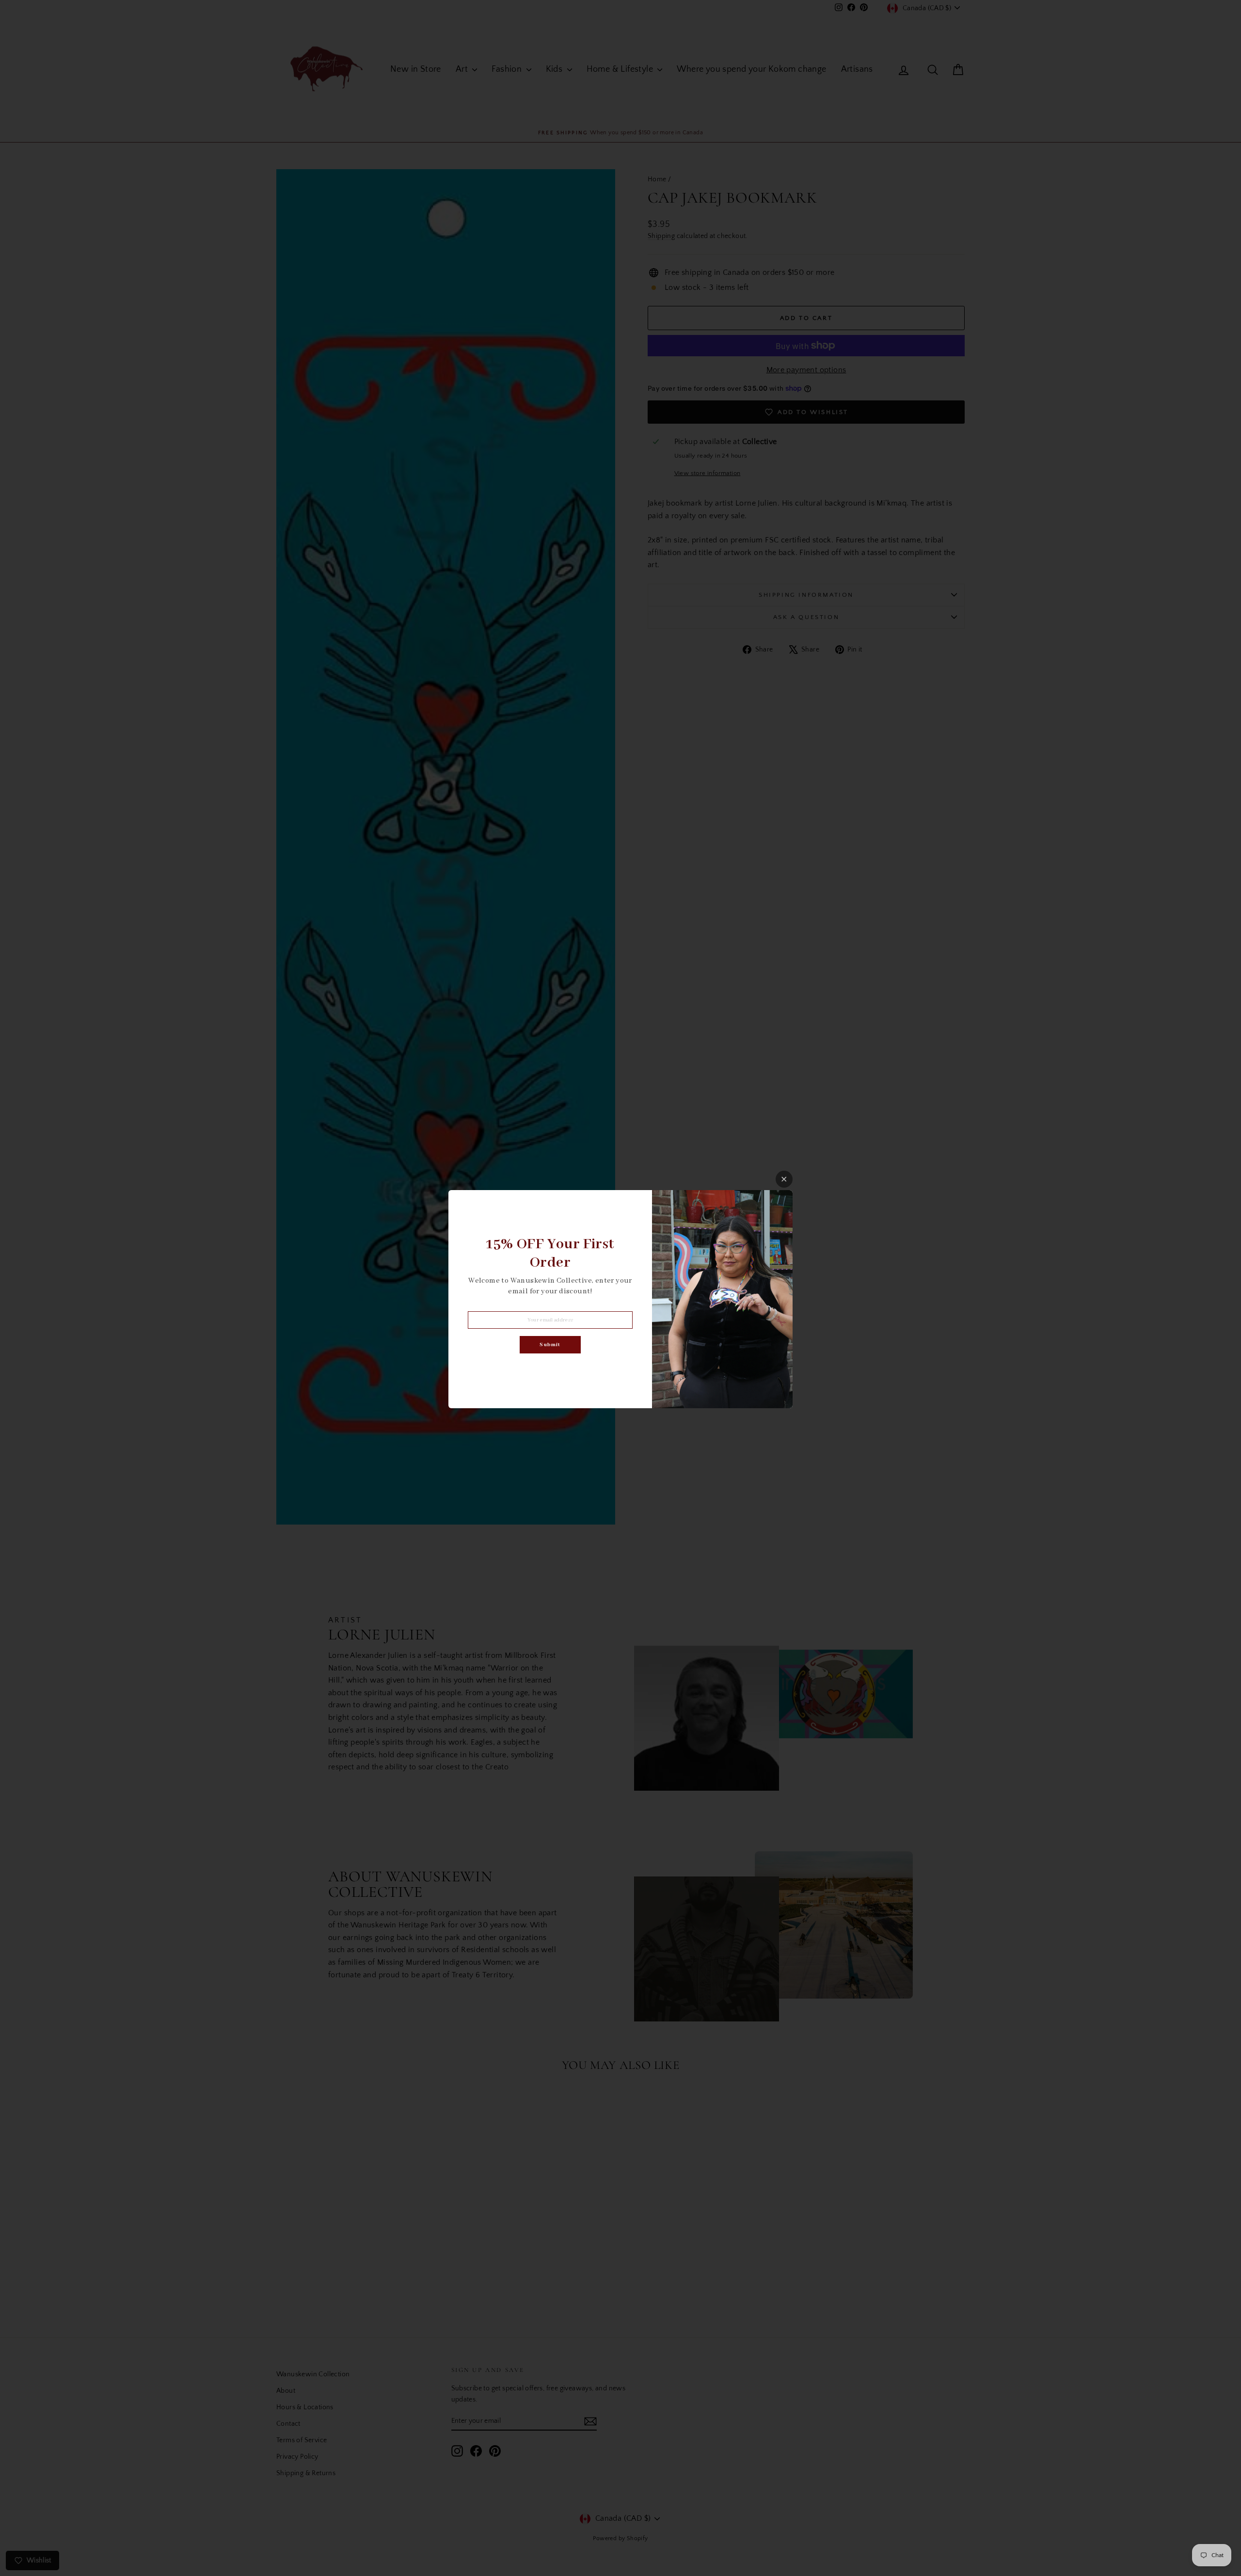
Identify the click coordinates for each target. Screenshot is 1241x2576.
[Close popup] (784, 1179)
